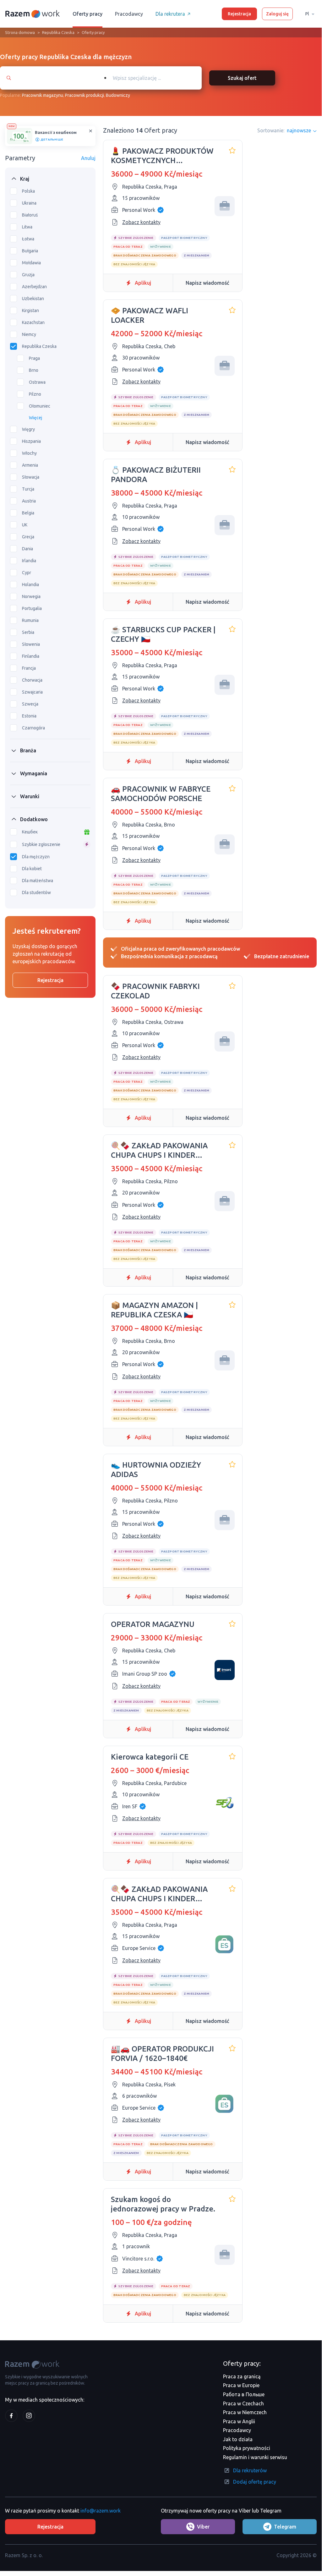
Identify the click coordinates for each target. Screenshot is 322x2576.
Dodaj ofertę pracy (255, 2482)
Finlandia (31, 656)
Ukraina (29, 203)
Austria (29, 501)
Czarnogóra (33, 728)
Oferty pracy (87, 14)
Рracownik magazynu (43, 95)
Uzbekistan (33, 299)
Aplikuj (143, 283)
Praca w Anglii (239, 2421)
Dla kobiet (32, 869)
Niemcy (29, 334)
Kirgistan (30, 310)
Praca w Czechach (243, 2403)
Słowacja (31, 477)
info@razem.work (101, 2511)
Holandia (30, 585)
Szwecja (30, 704)
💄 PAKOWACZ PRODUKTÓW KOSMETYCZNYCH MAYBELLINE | (162, 156)
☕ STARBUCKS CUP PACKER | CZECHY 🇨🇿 (163, 634)
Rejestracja (239, 14)
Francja (29, 668)
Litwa (27, 227)
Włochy (29, 453)
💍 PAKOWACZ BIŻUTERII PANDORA (156, 475)
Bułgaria (30, 251)
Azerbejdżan (34, 287)
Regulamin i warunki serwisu (255, 2457)
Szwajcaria (32, 692)
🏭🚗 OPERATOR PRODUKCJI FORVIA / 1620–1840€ (162, 2054)
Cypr (27, 573)
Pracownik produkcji (85, 95)
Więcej (35, 418)
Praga (34, 358)
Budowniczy (118, 95)
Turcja (28, 489)
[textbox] (156, 78)
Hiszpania (31, 441)
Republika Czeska (58, 32)
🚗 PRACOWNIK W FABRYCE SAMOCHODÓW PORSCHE (161, 794)
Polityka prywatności (247, 2448)
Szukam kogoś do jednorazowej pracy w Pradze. (163, 2204)
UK (25, 525)
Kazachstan (33, 322)
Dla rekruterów (250, 2470)
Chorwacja (32, 680)
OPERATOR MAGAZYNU (153, 1624)
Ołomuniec (40, 406)
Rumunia (30, 620)
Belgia (28, 513)
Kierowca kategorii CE (150, 1757)
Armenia (30, 465)
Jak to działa (238, 2439)
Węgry (28, 429)
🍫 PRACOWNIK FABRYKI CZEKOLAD (155, 991)
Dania (27, 549)
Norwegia (31, 596)
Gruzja (28, 275)
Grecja (28, 537)
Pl (307, 14)
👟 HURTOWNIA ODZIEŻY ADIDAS (156, 1470)
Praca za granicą (242, 2376)
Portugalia (32, 608)
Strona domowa (20, 32)
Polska (28, 191)
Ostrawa (37, 382)
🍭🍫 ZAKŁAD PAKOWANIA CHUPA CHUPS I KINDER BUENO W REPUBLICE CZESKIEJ (159, 1151)
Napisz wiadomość (207, 283)
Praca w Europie (241, 2385)
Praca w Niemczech (245, 2412)
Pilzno (35, 394)
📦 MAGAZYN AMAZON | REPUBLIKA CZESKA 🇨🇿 (154, 1310)
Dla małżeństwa (38, 881)
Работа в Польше (244, 2394)
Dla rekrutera (170, 14)
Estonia (29, 716)
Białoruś (30, 215)
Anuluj (88, 158)
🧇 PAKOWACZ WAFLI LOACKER (150, 315)
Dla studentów (36, 893)
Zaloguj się (277, 14)
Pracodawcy (129, 14)
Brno (34, 370)
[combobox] (150, 78)
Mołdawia (31, 263)
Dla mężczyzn (36, 857)
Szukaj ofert (242, 78)
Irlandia (29, 561)
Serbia (28, 632)
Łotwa (28, 239)
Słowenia (31, 644)
